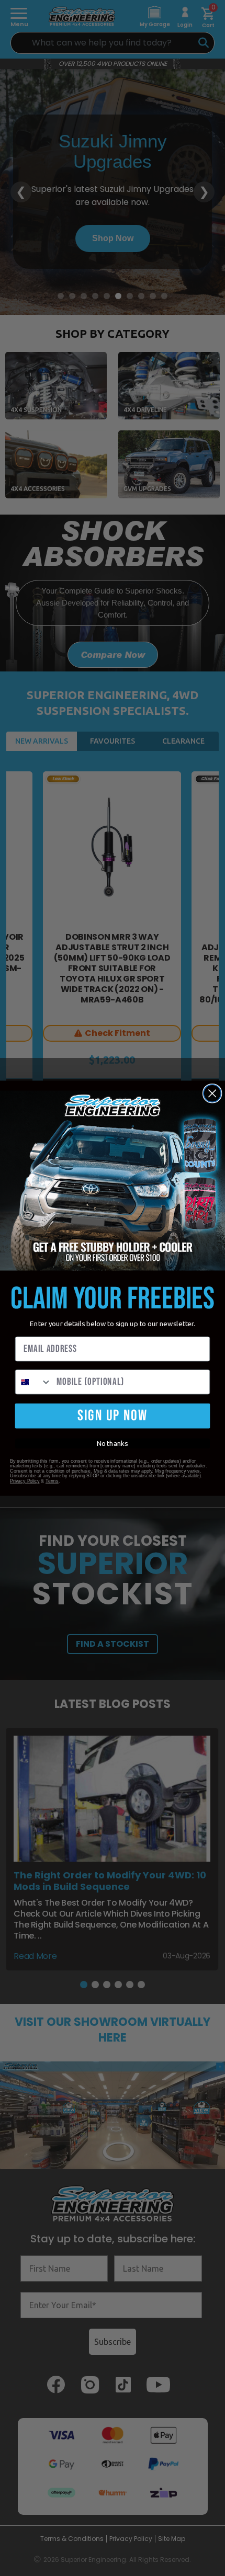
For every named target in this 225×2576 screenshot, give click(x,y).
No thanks (112, 1443)
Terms (52, 1481)
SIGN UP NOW (113, 1416)
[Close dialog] (212, 1093)
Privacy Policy (25, 1481)
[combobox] (34, 1382)
